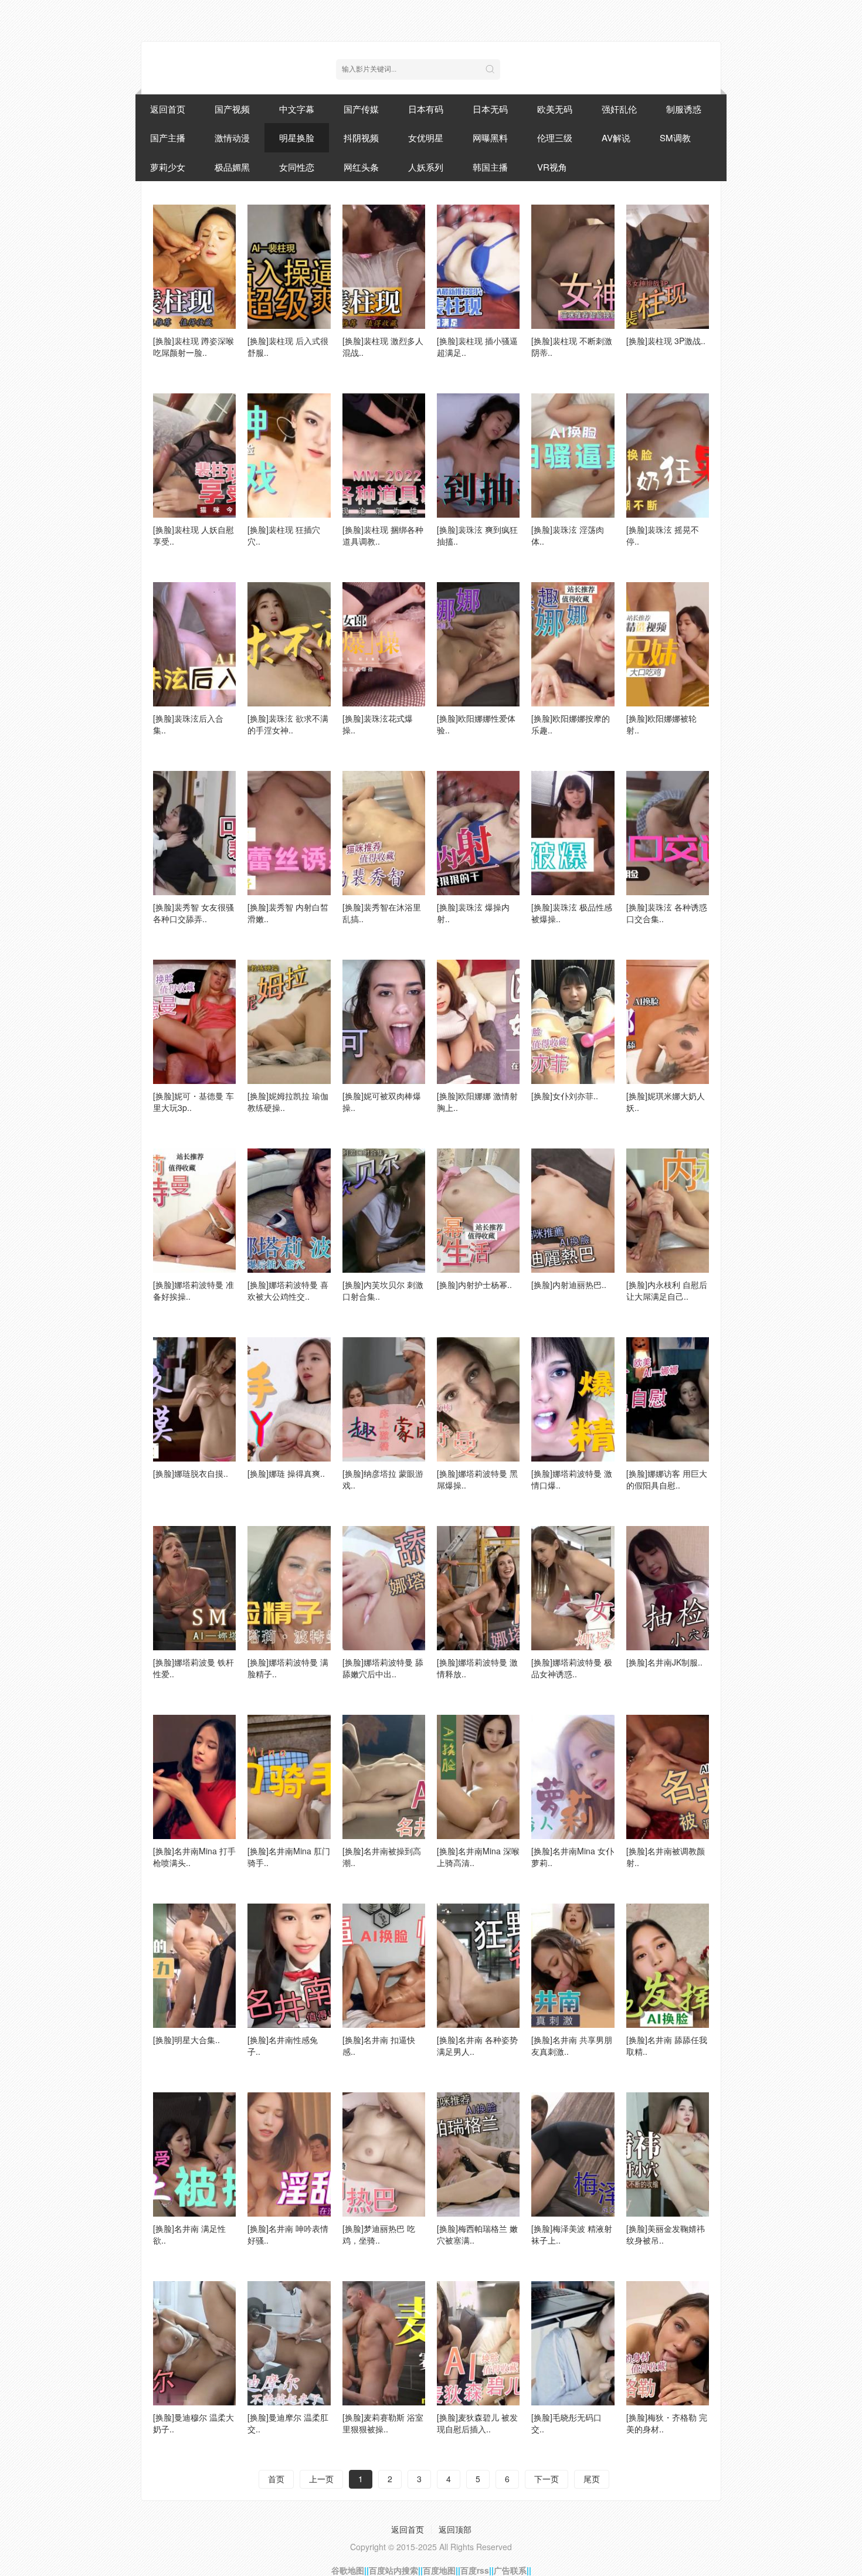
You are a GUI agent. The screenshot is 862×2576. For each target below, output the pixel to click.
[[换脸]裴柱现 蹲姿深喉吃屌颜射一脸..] (194, 267)
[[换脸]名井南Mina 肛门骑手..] (289, 1777)
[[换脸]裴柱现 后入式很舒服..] (289, 267)
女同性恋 (297, 167)
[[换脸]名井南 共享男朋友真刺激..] (573, 1966)
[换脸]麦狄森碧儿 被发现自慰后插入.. (477, 2423)
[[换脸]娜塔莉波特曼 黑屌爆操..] (478, 1399)
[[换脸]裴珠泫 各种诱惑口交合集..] (668, 833)
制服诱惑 (684, 109)
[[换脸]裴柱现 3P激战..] (668, 267)
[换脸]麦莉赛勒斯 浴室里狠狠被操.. (383, 2423)
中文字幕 (297, 109)
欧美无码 (555, 109)
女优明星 (426, 137)
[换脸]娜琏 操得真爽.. (286, 1473)
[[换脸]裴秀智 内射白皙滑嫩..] (289, 833)
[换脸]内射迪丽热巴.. (569, 1284)
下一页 (547, 2479)
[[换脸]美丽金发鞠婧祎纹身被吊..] (668, 2154)
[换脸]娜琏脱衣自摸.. (191, 1473)
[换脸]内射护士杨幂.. (474, 1284)
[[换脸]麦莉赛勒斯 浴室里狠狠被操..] (384, 2343)
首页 (276, 2479)
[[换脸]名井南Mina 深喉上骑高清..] (478, 1777)
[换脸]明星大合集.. (186, 2040)
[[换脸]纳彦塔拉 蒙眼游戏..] (384, 1399)
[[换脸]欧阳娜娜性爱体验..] (478, 644)
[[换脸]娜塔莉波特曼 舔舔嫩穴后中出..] (384, 1588)
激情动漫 (232, 137)
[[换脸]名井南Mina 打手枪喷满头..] (194, 1777)
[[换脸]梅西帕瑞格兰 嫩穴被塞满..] (478, 2154)
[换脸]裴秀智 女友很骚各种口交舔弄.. (194, 913)
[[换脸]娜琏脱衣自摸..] (194, 1399)
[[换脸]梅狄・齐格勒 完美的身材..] (668, 2343)
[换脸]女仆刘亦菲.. (565, 1096)
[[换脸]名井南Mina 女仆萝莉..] (573, 1777)
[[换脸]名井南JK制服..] (668, 1588)
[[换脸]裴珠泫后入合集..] (194, 644)
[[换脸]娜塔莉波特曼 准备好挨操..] (194, 1211)
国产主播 (168, 137)
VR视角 (552, 167)
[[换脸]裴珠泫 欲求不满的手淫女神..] (289, 644)
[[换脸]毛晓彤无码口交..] (573, 2343)
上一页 (321, 2479)
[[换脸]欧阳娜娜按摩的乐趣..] (573, 644)
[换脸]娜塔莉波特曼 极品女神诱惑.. (572, 1668)
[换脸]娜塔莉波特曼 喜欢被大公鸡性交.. (288, 1290)
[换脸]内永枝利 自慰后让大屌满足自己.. (667, 1290)
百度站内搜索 (393, 2570)
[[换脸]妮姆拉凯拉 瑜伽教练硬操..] (289, 1022)
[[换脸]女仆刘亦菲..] (573, 1022)
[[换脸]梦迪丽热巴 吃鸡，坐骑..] (384, 2154)
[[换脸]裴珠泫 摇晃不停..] (668, 456)
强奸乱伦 (619, 109)
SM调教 (675, 137)
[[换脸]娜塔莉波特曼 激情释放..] (478, 1588)
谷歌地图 (348, 2570)
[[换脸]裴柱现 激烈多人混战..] (384, 267)
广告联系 (510, 2570)
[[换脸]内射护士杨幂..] (478, 1211)
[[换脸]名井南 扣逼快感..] (384, 1966)
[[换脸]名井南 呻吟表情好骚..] (289, 2154)
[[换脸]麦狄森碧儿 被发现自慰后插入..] (478, 2343)
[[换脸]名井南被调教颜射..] (668, 1777)
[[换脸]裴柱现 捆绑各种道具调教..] (384, 456)
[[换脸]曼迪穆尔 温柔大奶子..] (194, 2343)
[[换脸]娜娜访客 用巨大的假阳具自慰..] (668, 1399)
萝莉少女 (168, 167)
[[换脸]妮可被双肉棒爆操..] (384, 1022)
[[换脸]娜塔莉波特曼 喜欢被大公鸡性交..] (289, 1211)
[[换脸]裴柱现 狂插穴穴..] (289, 456)
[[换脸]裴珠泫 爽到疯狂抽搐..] (478, 456)
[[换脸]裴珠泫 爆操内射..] (478, 833)
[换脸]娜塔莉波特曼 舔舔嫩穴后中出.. (383, 1668)
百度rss (475, 2570)
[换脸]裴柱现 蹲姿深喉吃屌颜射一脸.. (194, 346)
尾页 (592, 2479)
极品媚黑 (232, 167)
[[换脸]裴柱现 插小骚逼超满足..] (478, 267)
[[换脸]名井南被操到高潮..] (384, 1777)
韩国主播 (490, 167)
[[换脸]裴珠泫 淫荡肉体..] (573, 456)
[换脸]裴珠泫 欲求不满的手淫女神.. (288, 724)
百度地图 (439, 2570)
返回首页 (168, 109)
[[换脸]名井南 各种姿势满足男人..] (478, 1966)
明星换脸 (297, 137)
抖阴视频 (361, 137)
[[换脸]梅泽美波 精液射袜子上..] (573, 2154)
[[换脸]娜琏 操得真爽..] (289, 1399)
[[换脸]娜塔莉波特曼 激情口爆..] (573, 1399)
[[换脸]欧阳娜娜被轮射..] (668, 644)
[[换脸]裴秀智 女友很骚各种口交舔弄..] (194, 833)
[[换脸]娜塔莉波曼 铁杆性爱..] (194, 1588)
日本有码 (426, 109)
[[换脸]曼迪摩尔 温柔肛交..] (289, 2343)
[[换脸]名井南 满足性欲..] (194, 2154)
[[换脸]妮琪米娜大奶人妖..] (668, 1022)
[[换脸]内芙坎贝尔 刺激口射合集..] (384, 1211)
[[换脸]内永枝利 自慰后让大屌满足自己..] (668, 1211)
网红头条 (361, 167)
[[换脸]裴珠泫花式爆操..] (384, 644)
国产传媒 (361, 109)
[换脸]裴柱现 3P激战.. (666, 341)
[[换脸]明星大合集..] (194, 1966)
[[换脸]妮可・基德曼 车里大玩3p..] (194, 1022)
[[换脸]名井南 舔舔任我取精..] (668, 1966)
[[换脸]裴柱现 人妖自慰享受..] (194, 456)
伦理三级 (555, 137)
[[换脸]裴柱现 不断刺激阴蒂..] (573, 267)
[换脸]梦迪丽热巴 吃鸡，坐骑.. (379, 2234)
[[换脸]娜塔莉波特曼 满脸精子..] (289, 1588)
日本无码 (490, 109)
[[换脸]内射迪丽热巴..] (573, 1211)
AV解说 (616, 137)
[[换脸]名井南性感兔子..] (289, 1966)
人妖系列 (426, 167)
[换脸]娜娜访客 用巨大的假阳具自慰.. (667, 1479)
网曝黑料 (490, 137)
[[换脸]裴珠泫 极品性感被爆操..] (573, 833)
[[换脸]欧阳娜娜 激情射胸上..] (478, 1022)
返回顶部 (455, 2529)
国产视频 (232, 109)
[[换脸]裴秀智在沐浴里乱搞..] (384, 833)
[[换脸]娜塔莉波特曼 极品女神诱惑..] (573, 1588)
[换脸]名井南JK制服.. (664, 1662)
